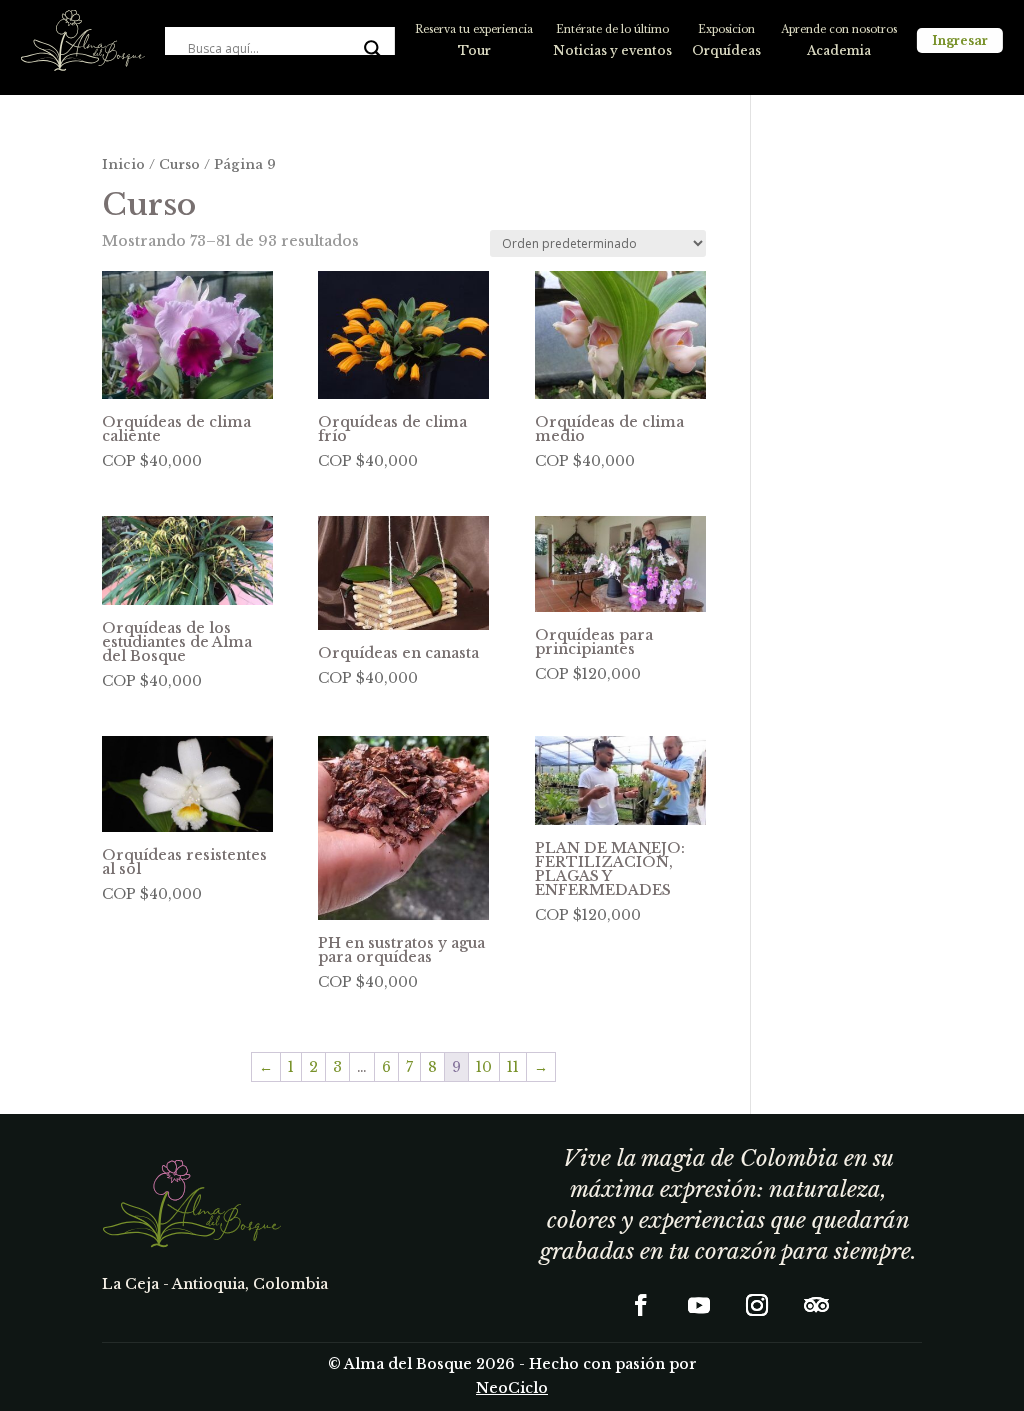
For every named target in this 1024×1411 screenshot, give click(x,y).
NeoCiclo (512, 1388)
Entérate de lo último (612, 29)
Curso (179, 164)
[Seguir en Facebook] (641, 1305)
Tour (474, 50)
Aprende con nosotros (839, 29)
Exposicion (726, 29)
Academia (839, 50)
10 (484, 1067)
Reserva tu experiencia (474, 29)
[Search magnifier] (373, 49)
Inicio (123, 164)
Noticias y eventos (612, 50)
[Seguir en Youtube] (699, 1305)
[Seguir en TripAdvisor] (815, 1305)
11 (513, 1067)
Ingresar (960, 40)
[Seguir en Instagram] (757, 1305)
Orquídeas (726, 50)
